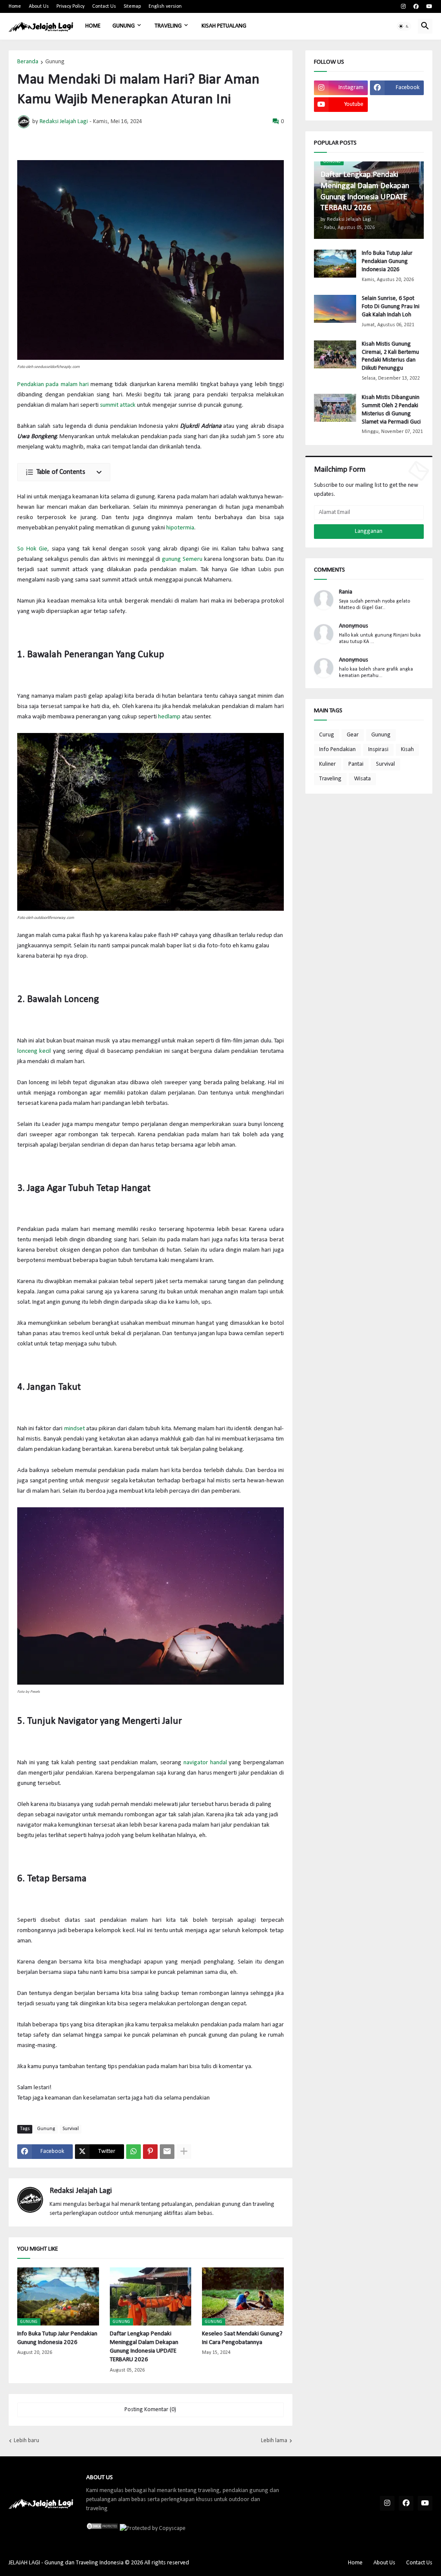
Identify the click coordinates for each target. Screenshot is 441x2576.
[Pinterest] (150, 2152)
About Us (39, 6)
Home (15, 6)
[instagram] (403, 6)
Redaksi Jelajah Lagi (81, 2191)
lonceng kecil (34, 1051)
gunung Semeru (182, 559)
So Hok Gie (32, 549)
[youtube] (429, 6)
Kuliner (328, 764)
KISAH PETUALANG (224, 26)
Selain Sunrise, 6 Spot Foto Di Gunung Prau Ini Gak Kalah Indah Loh (391, 307)
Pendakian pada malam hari (53, 385)
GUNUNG (124, 26)
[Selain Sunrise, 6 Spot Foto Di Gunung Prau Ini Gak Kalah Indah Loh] (335, 309)
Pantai (356, 764)
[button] (404, 26)
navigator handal (205, 1763)
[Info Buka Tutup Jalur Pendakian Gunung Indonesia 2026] (335, 264)
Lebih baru (26, 2441)
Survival (71, 2129)
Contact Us (104, 6)
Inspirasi (378, 750)
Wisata (362, 779)
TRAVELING (168, 26)
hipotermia (180, 528)
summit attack (118, 405)
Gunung (55, 62)
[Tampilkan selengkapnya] (184, 2152)
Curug (327, 735)
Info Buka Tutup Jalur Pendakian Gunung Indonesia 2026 (57, 2338)
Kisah (407, 750)
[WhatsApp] (134, 2152)
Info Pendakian (337, 750)
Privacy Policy (70, 6)
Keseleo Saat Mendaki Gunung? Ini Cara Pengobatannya (242, 2338)
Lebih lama (274, 2441)
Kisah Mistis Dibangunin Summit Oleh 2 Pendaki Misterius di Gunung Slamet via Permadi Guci (391, 410)
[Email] (167, 2152)
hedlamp (169, 717)
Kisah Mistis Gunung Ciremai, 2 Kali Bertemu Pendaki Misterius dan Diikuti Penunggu (390, 356)
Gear (353, 735)
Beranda (28, 62)
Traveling (330, 779)
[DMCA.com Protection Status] (102, 2528)
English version (165, 6)
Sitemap (132, 6)
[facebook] (416, 6)
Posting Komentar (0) (150, 2410)
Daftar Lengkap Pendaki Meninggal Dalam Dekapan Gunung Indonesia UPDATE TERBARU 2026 (144, 2347)
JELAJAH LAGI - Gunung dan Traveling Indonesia (66, 2563)
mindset (75, 1429)
